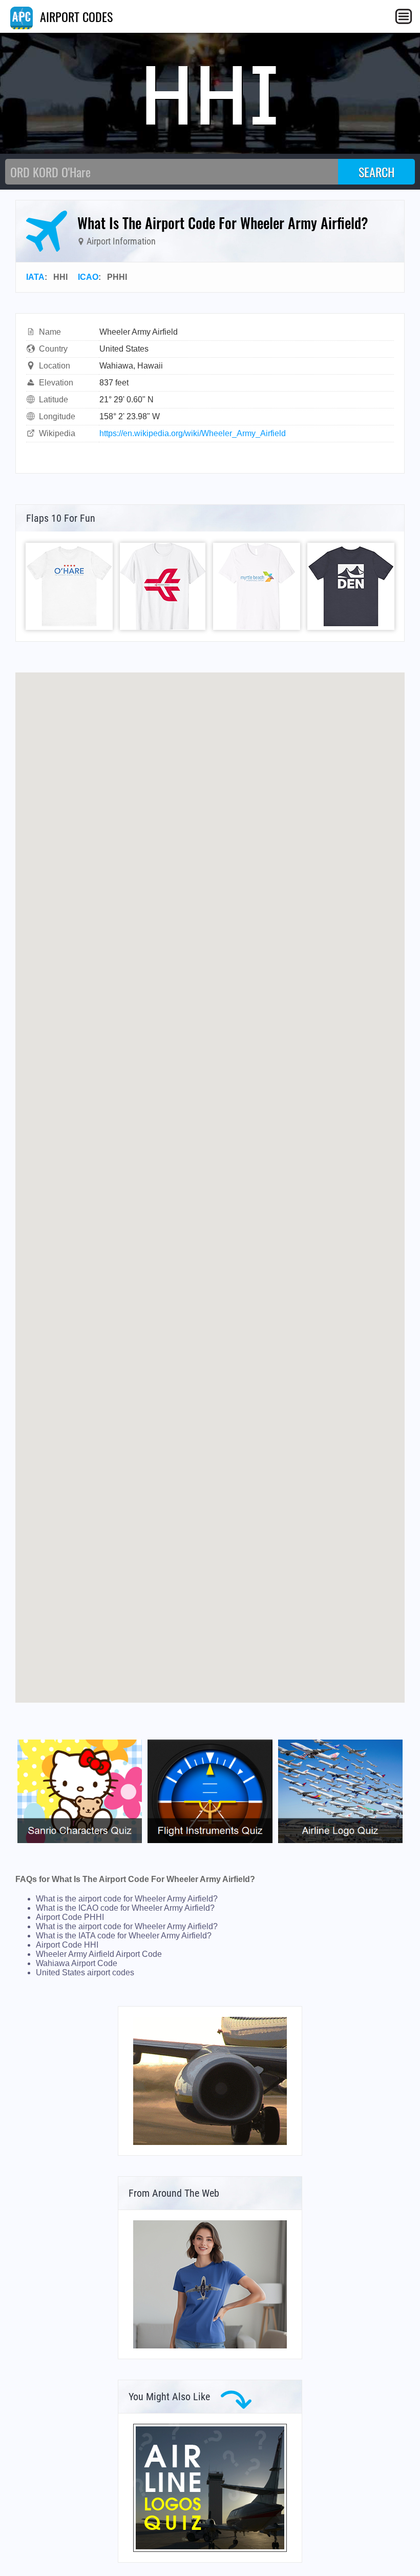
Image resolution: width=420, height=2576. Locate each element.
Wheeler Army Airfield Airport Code (99, 1954)
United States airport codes (85, 1972)
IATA (35, 277)
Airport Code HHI (67, 1945)
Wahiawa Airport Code (77, 1963)
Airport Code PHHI (70, 1917)
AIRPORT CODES (75, 16)
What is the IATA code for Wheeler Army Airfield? (124, 1936)
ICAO (88, 277)
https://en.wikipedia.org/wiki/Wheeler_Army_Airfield (193, 433)
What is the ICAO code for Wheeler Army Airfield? (125, 1908)
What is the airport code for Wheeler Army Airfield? (127, 1899)
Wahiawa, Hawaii (131, 366)
